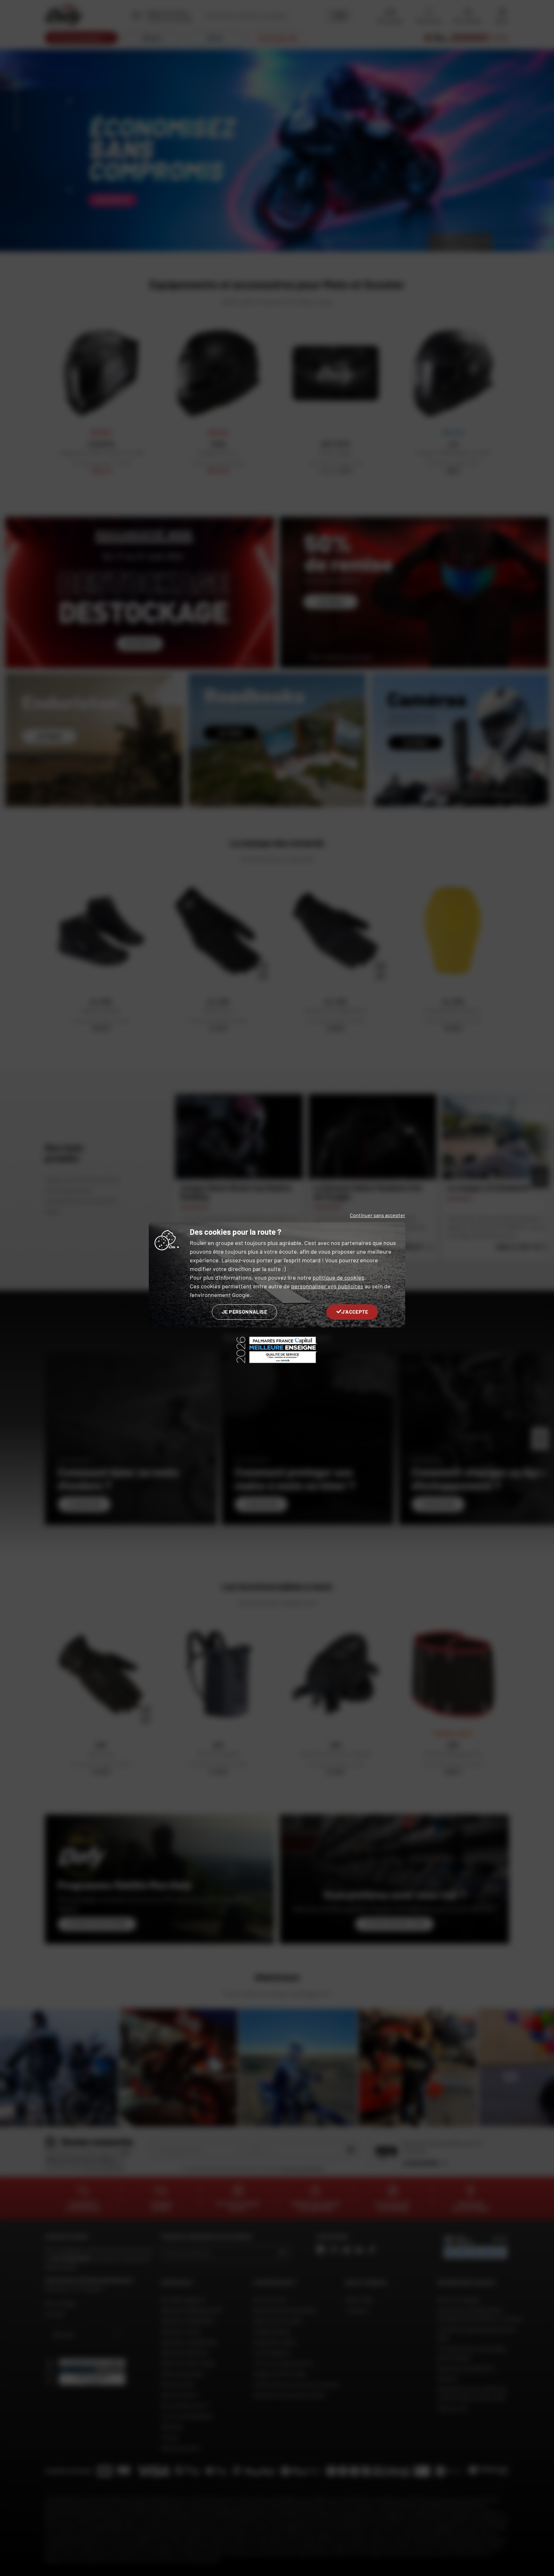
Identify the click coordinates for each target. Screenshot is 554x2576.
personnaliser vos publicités (327, 1286)
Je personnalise (244, 1312)
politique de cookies (338, 1277)
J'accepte (355, 1312)
